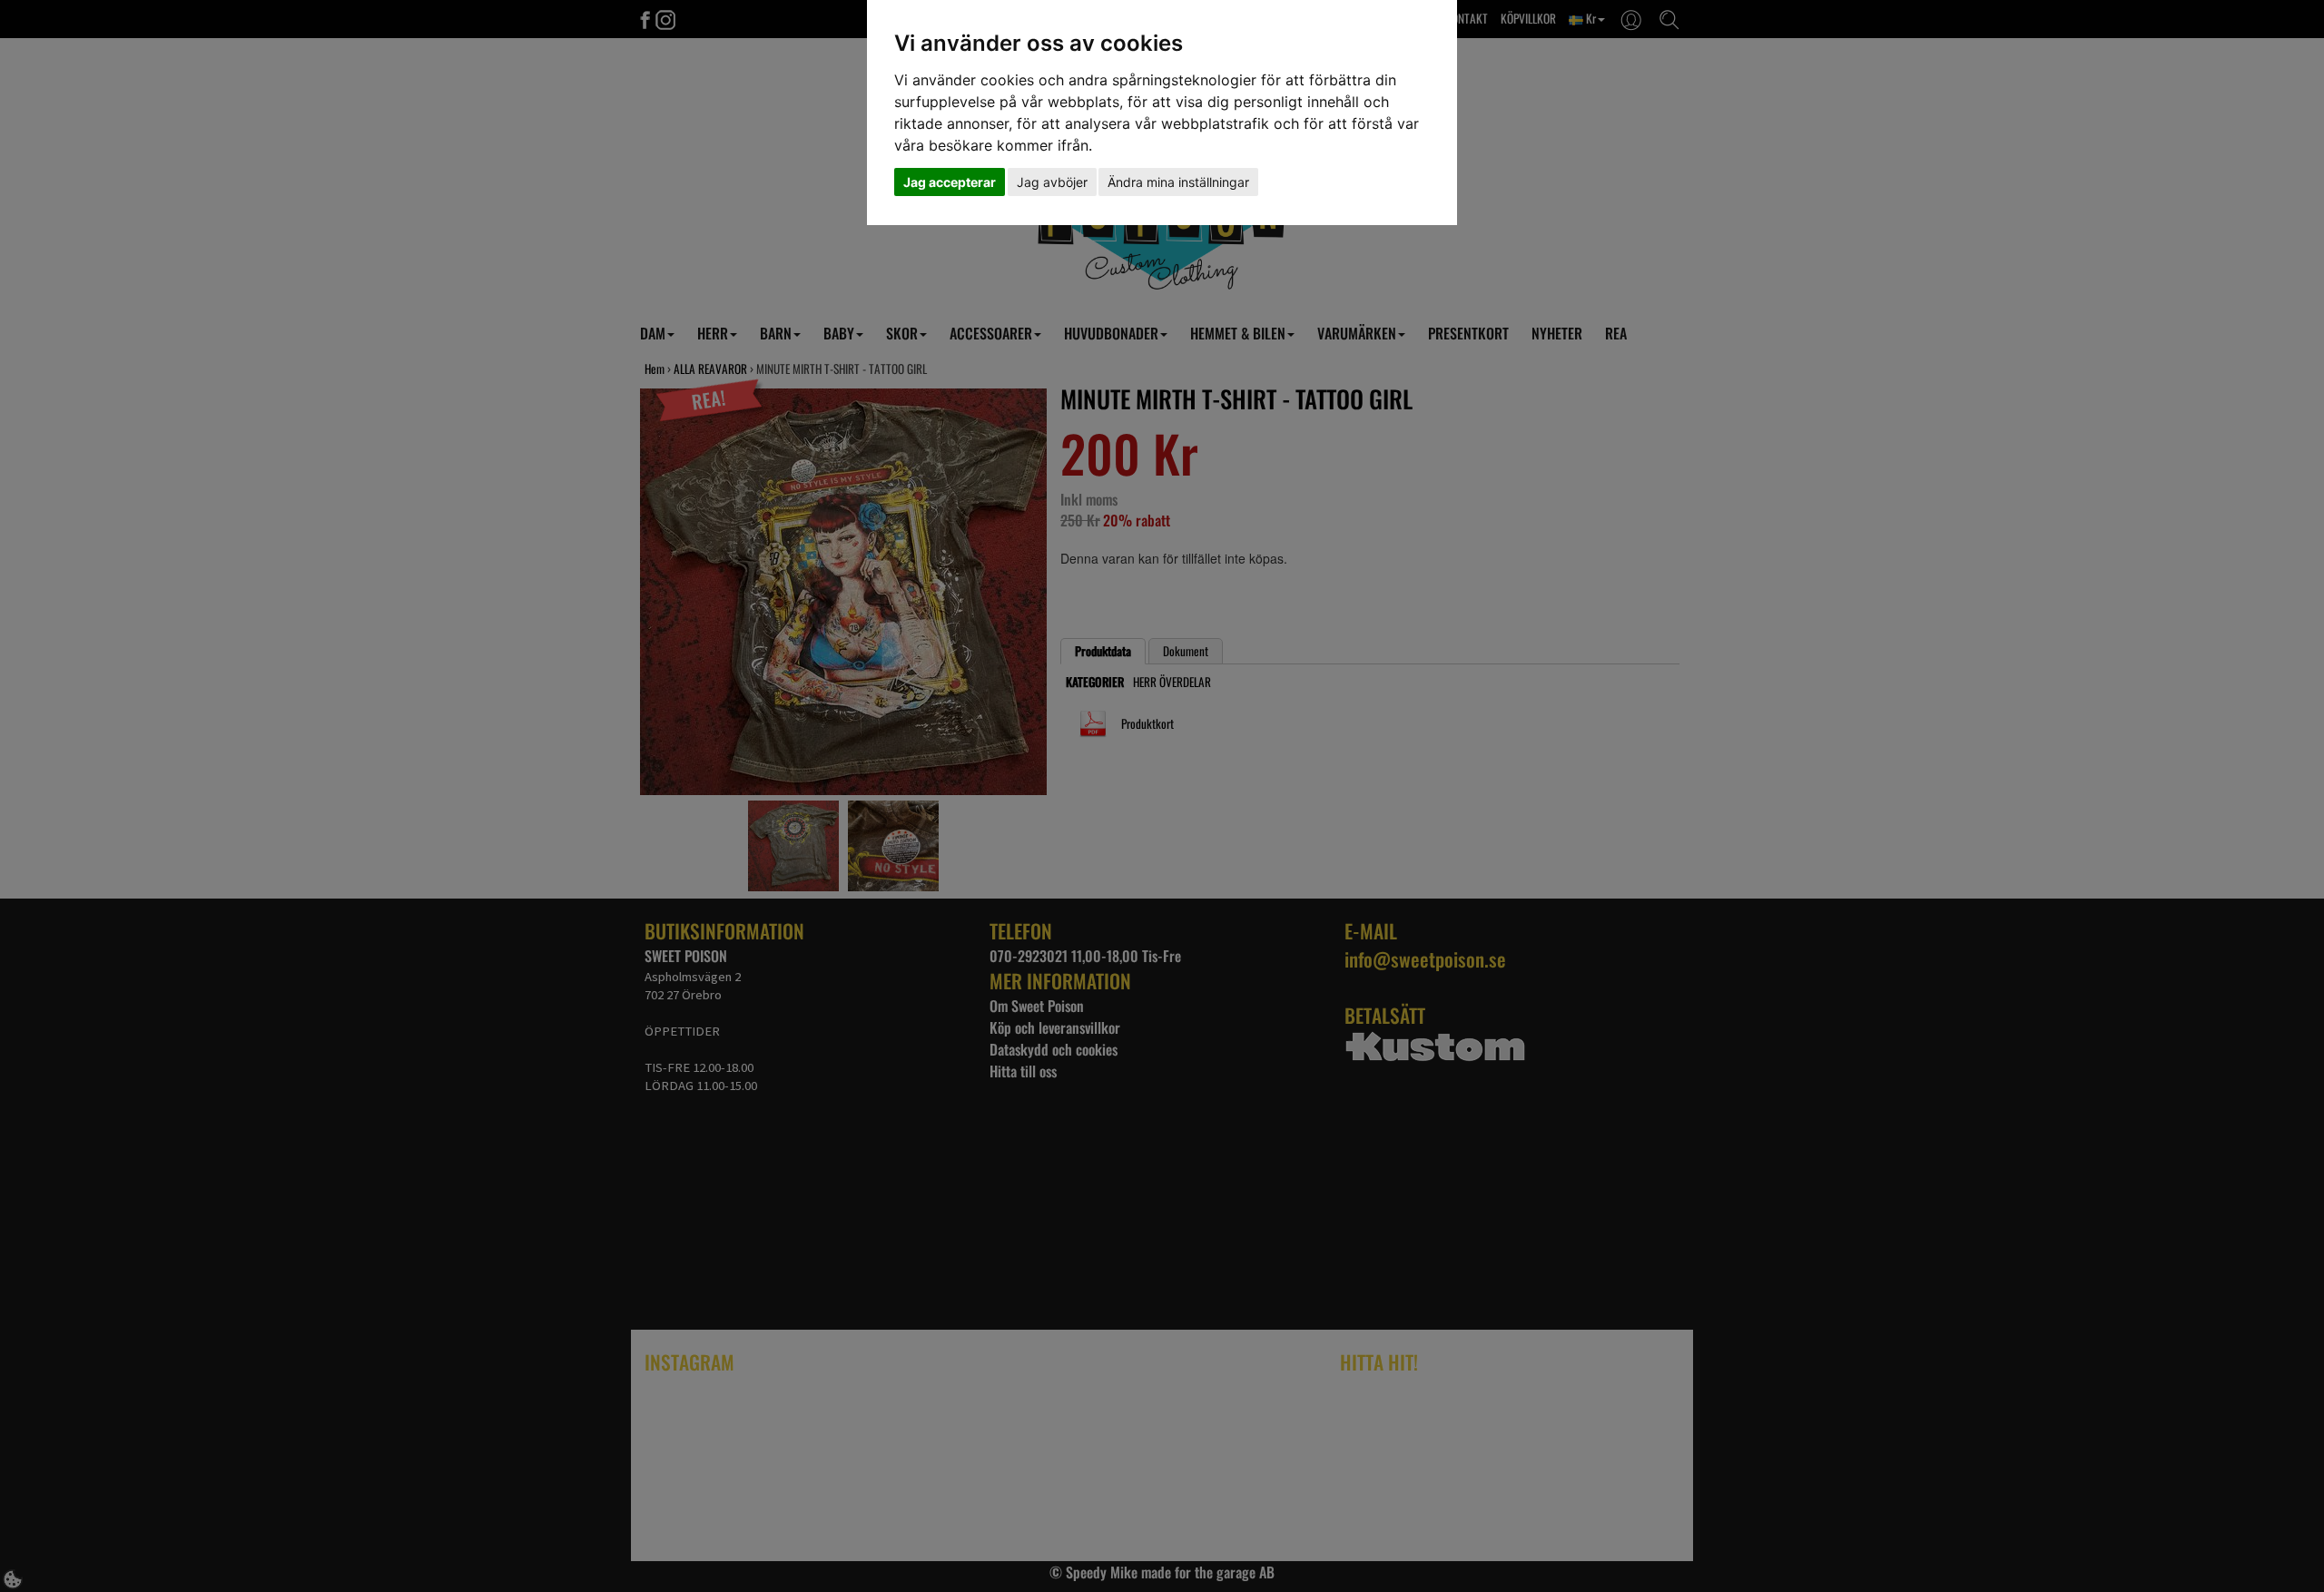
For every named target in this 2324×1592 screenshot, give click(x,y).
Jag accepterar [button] (950, 182)
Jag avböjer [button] (1052, 182)
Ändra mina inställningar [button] (1178, 182)
